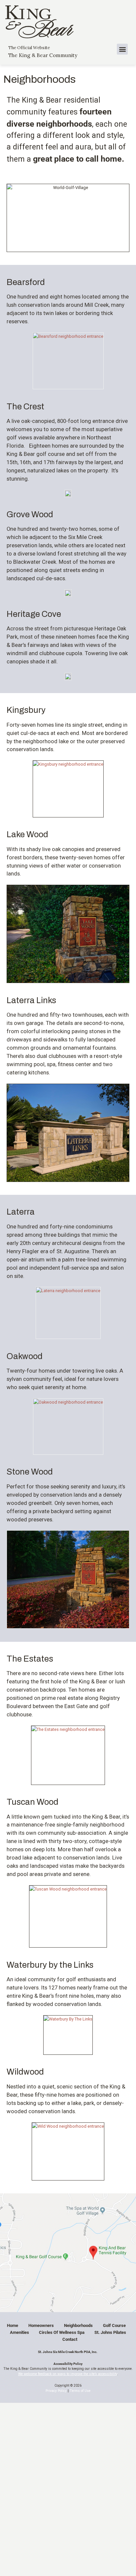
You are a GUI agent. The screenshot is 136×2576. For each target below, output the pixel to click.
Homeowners (41, 2325)
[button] (122, 49)
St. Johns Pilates (110, 2332)
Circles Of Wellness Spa (62, 2332)
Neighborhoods (78, 2325)
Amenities (19, 2332)
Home (13, 2325)
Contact (70, 2339)
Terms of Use (80, 2391)
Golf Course (114, 2325)
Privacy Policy (56, 2391)
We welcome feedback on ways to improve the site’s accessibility (68, 2374)
